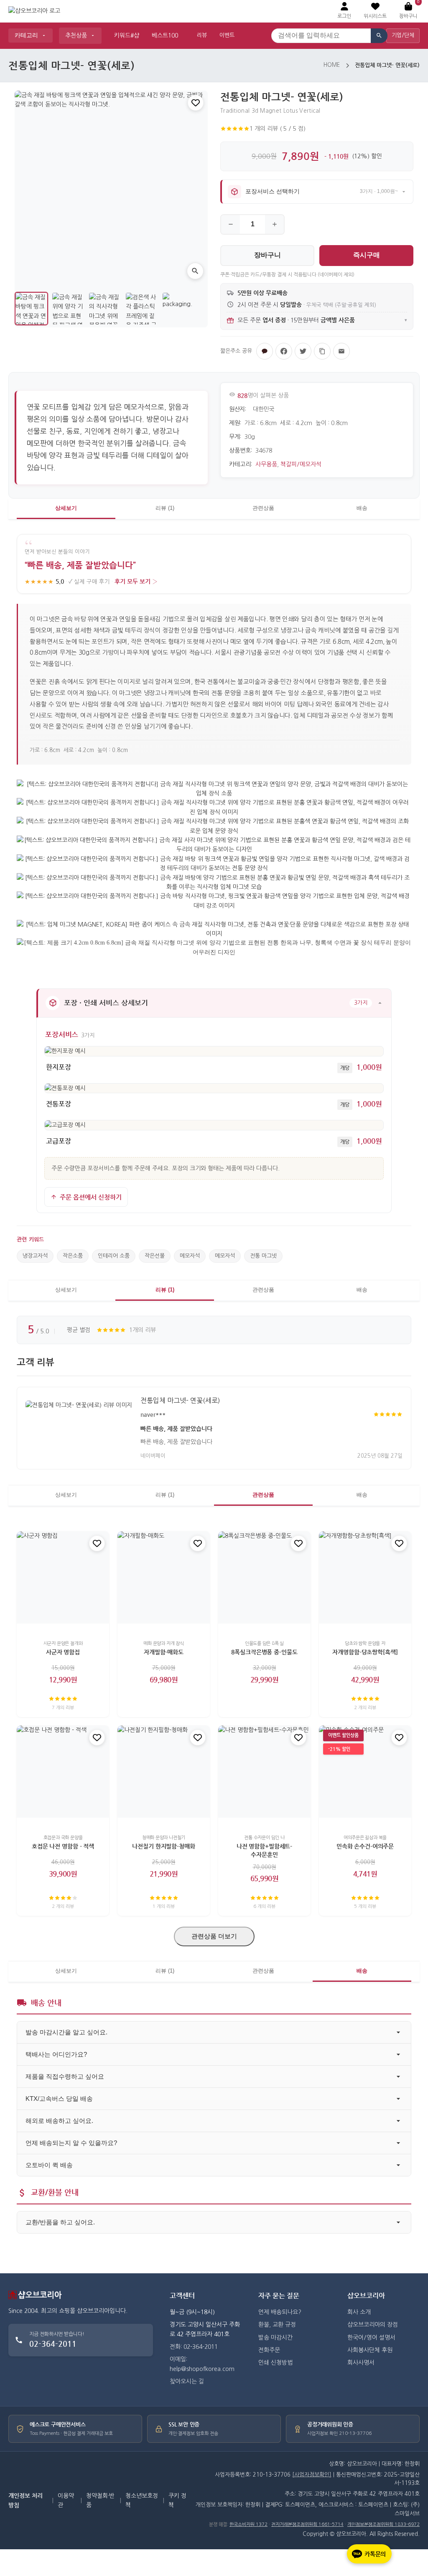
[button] (375, 11)
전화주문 (269, 2350)
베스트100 (165, 35)
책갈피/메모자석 (301, 464)
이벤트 (227, 35)
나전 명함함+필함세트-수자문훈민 (264, 1851)
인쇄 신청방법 (275, 2363)
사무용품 (266, 464)
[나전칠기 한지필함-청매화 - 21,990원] (164, 1772)
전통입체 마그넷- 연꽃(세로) (180, 1401)
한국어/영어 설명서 (371, 2338)
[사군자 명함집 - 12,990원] (63, 1577)
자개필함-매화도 (164, 1652)
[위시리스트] (196, 103)
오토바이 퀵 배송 (49, 2165)
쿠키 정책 (177, 2500)
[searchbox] (321, 36)
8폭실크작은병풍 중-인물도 (264, 1652)
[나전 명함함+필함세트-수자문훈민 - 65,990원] (264, 1772)
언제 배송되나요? (280, 2312)
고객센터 (182, 2296)
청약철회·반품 (100, 2500)
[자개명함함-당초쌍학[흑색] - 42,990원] (365, 1577)
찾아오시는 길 (187, 2381)
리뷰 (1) (165, 508)
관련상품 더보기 (214, 1936)
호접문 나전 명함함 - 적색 (63, 1847)
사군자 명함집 (63, 1652)
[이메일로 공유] (341, 351)
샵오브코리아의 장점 (373, 2325)
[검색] (379, 36)
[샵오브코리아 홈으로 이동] (34, 11)
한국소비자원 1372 (248, 2524)
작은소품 (73, 1256)
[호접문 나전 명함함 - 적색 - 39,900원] (63, 1772)
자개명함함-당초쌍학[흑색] (365, 1652)
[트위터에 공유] (303, 351)
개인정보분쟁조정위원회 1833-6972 (383, 2524)
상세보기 (66, 508)
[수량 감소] (231, 224)
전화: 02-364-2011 (194, 2347)
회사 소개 (359, 2312)
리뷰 (202, 35)
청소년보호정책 (142, 2500)
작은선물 (155, 1256)
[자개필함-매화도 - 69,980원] (164, 1577)
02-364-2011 (53, 2344)
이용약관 (66, 2500)
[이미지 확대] (195, 271)
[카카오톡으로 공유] (265, 351)
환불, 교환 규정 (277, 2325)
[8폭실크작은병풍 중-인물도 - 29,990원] (264, 1577)
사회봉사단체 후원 (370, 2350)
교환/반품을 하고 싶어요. (60, 2222)
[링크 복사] (322, 351)
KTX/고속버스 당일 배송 (59, 2099)
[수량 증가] (274, 224)
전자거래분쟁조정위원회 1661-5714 (307, 2524)
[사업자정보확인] (312, 2475)
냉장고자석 (35, 1256)
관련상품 (263, 508)
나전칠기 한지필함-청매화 (163, 1847)
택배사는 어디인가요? (56, 2054)
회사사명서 (361, 2363)
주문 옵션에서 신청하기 (91, 1197)
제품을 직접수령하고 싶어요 (65, 2076)
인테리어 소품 (114, 1256)
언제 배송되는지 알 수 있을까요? (71, 2143)
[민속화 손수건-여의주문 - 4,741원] (365, 1772)
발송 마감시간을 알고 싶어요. (66, 2032)
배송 (362, 508)
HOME (332, 65)
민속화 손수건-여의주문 (365, 1847)
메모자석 (190, 1256)
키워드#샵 (127, 35)
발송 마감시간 (275, 2338)
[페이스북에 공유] (284, 351)
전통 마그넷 (263, 1256)
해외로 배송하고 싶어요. (59, 2121)
